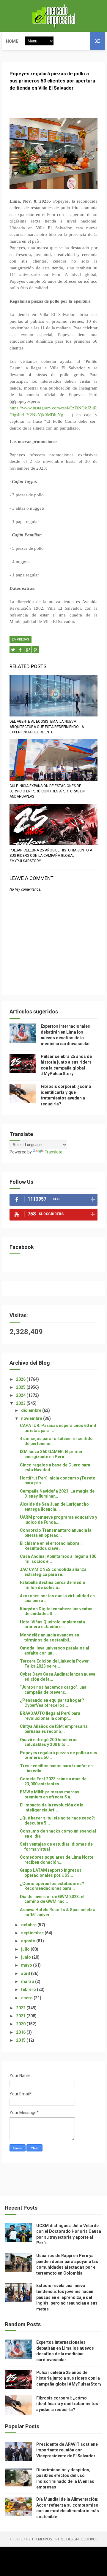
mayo (27, 1965)
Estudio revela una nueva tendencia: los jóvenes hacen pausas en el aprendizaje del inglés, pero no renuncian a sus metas (67, 2297)
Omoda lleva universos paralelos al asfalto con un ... (55, 1651)
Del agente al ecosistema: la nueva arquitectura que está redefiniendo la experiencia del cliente (47, 727)
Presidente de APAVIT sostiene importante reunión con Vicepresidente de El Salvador (67, 2450)
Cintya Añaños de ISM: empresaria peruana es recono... (54, 1729)
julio (26, 1949)
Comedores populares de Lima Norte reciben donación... (57, 1860)
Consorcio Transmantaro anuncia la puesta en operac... (56, 1533)
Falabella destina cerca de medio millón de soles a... (53, 1585)
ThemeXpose (43, 2539)
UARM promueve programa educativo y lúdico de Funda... (59, 1520)
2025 (21, 1387)
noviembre (32, 1418)
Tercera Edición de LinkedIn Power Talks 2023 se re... (54, 1664)
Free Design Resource (78, 2539)
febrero (29, 1989)
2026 (21, 1379)
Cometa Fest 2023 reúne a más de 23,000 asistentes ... (53, 1781)
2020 (21, 2024)
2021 (21, 2016)
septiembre (33, 1933)
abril (26, 1973)
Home (12, 41)
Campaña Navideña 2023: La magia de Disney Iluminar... (57, 1494)
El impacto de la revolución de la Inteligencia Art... (52, 1807)
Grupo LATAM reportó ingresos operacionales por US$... (51, 1873)
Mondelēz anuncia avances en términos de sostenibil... (49, 1637)
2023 (21, 1403)
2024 (21, 1395)
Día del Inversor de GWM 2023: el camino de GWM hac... (52, 1899)
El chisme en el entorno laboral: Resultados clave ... (51, 1546)
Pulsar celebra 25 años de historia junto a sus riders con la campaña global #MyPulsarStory (51, 856)
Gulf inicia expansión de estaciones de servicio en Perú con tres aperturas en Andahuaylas (47, 791)
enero (27, 1998)
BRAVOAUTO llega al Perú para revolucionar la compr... (50, 1716)
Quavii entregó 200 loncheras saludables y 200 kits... (49, 1742)
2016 (21, 2032)
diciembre (32, 1410)
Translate (53, 1152)
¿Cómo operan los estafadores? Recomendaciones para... (52, 1886)
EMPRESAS (21, 639)
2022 (21, 2008)
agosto (29, 1941)
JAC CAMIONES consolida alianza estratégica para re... (53, 1572)
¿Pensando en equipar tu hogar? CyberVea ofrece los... (52, 1703)
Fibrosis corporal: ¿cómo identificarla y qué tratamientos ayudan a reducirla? (67, 2404)
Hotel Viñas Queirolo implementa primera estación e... (52, 1624)
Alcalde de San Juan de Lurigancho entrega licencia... (54, 1507)
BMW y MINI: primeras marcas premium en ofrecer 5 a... (50, 1794)
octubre (29, 1925)
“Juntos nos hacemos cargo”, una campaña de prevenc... (53, 1690)
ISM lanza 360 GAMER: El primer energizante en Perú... (51, 1454)
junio (26, 1957)
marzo (28, 1981)
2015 (21, 2040)
